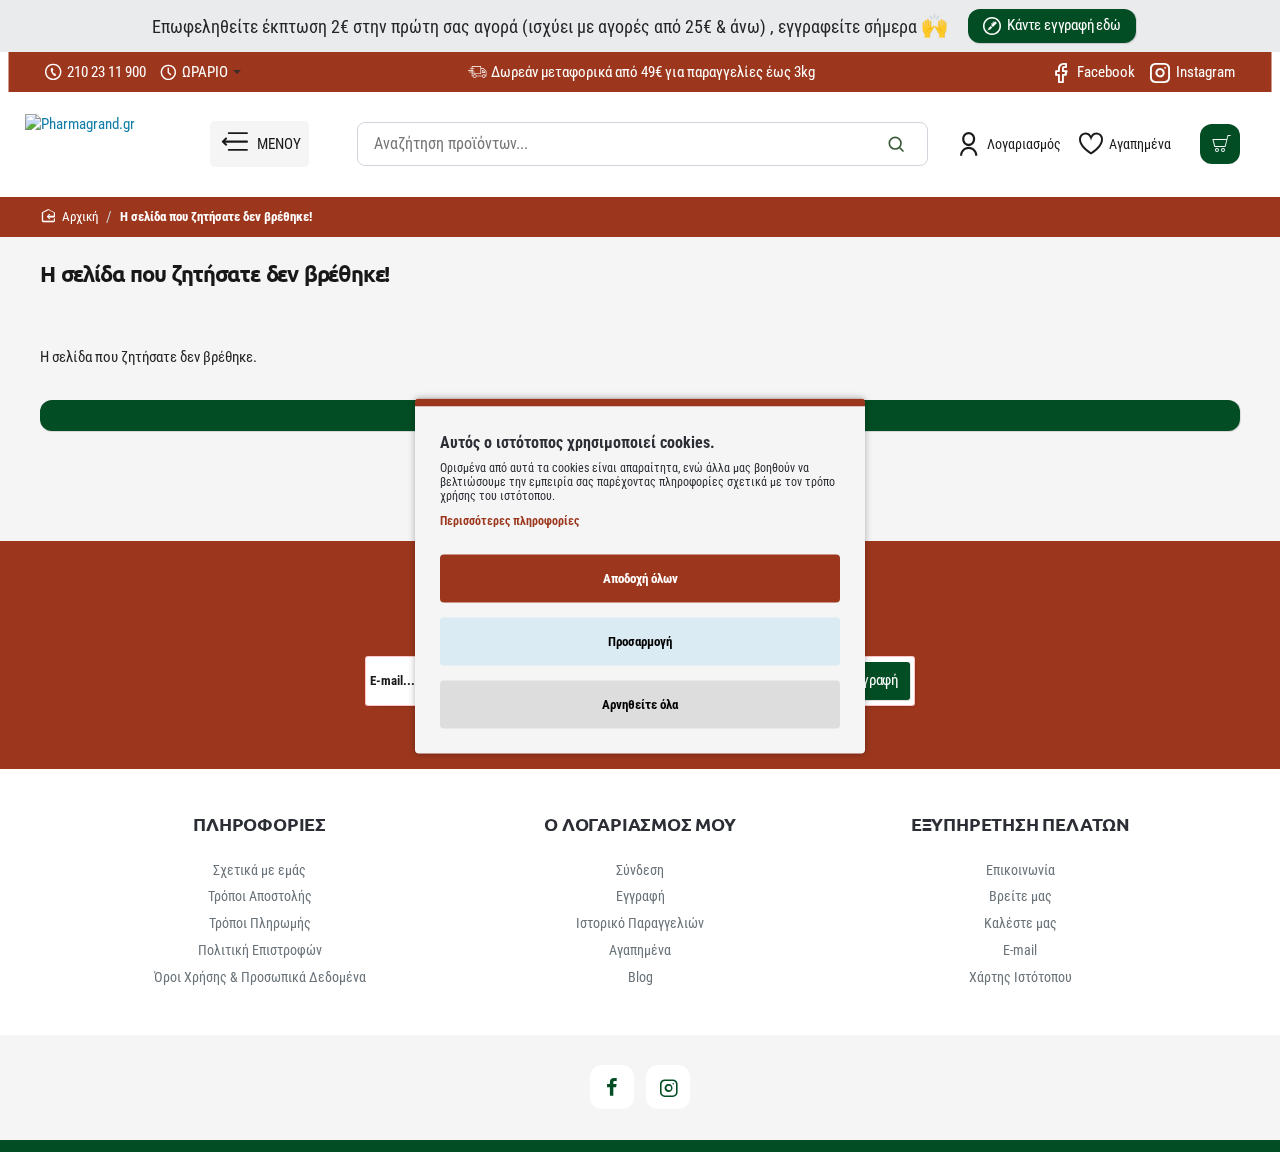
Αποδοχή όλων (640, 577)
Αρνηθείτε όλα (640, 703)
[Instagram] (668, 1087)
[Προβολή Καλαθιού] (1220, 144)
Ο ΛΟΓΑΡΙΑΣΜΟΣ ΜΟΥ (640, 824)
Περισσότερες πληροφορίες (509, 520)
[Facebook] (612, 1087)
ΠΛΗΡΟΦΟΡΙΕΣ (259, 824)
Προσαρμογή (640, 640)
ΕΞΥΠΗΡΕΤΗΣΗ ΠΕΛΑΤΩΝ (1020, 824)
